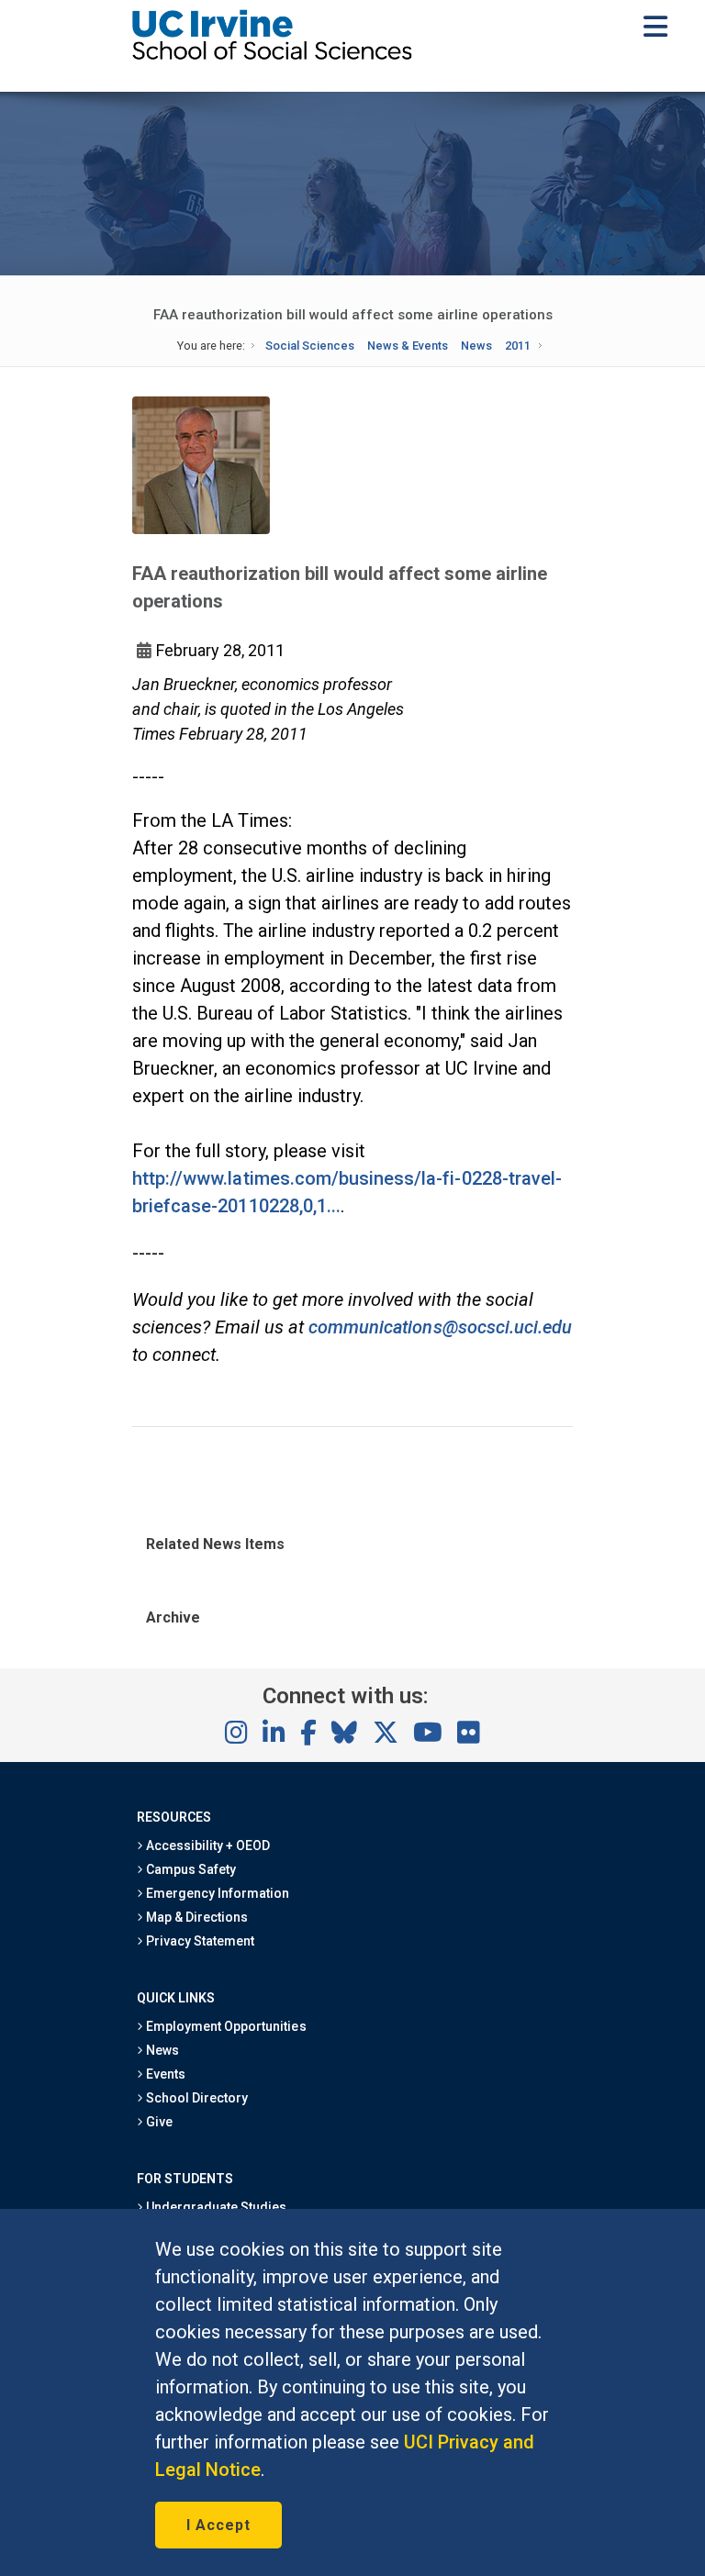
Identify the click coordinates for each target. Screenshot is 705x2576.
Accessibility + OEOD (207, 1846)
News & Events (408, 346)
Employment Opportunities (225, 2026)
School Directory (196, 2098)
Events (164, 2074)
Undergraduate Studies (215, 2207)
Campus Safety (190, 1869)
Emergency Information (217, 1893)
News (476, 346)
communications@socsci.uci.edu (440, 1327)
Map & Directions (196, 1917)
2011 (518, 346)
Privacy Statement (199, 1941)
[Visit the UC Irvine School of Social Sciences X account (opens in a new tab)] (386, 1734)
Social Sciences (310, 346)
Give (158, 2122)
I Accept (218, 2525)
